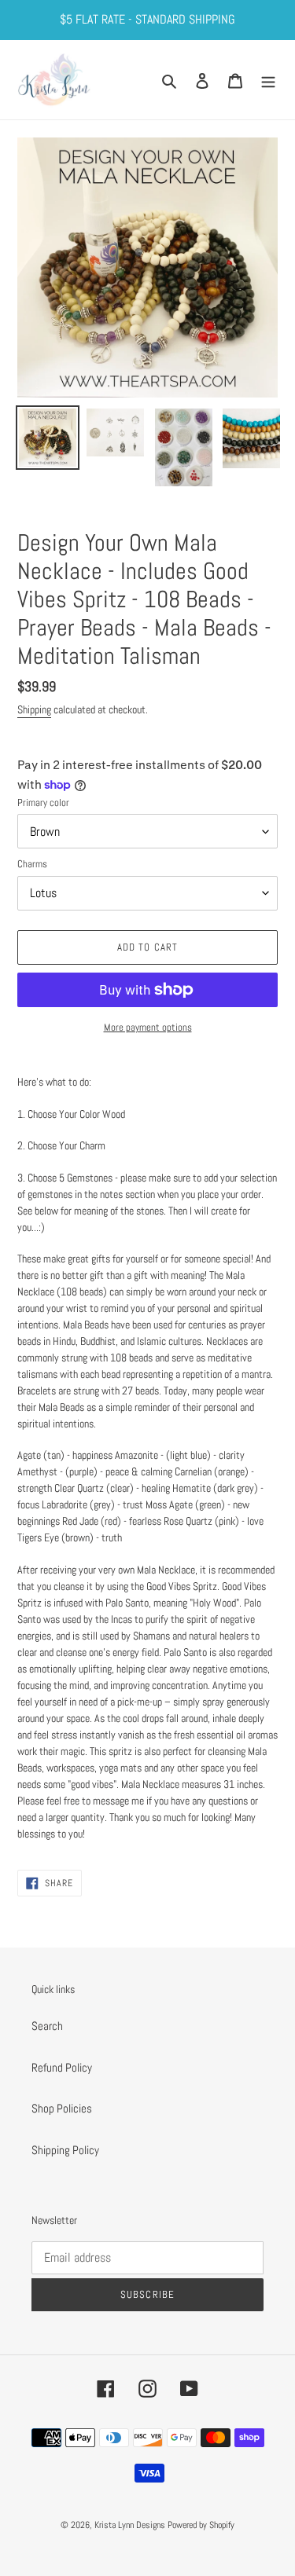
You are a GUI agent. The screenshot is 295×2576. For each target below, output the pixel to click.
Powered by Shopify (201, 2525)
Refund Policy (62, 2067)
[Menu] (268, 80)
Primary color (43, 802)
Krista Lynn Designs (130, 2525)
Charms (32, 864)
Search (47, 2026)
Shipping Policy (65, 2150)
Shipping (34, 709)
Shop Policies (62, 2108)
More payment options (148, 1027)
